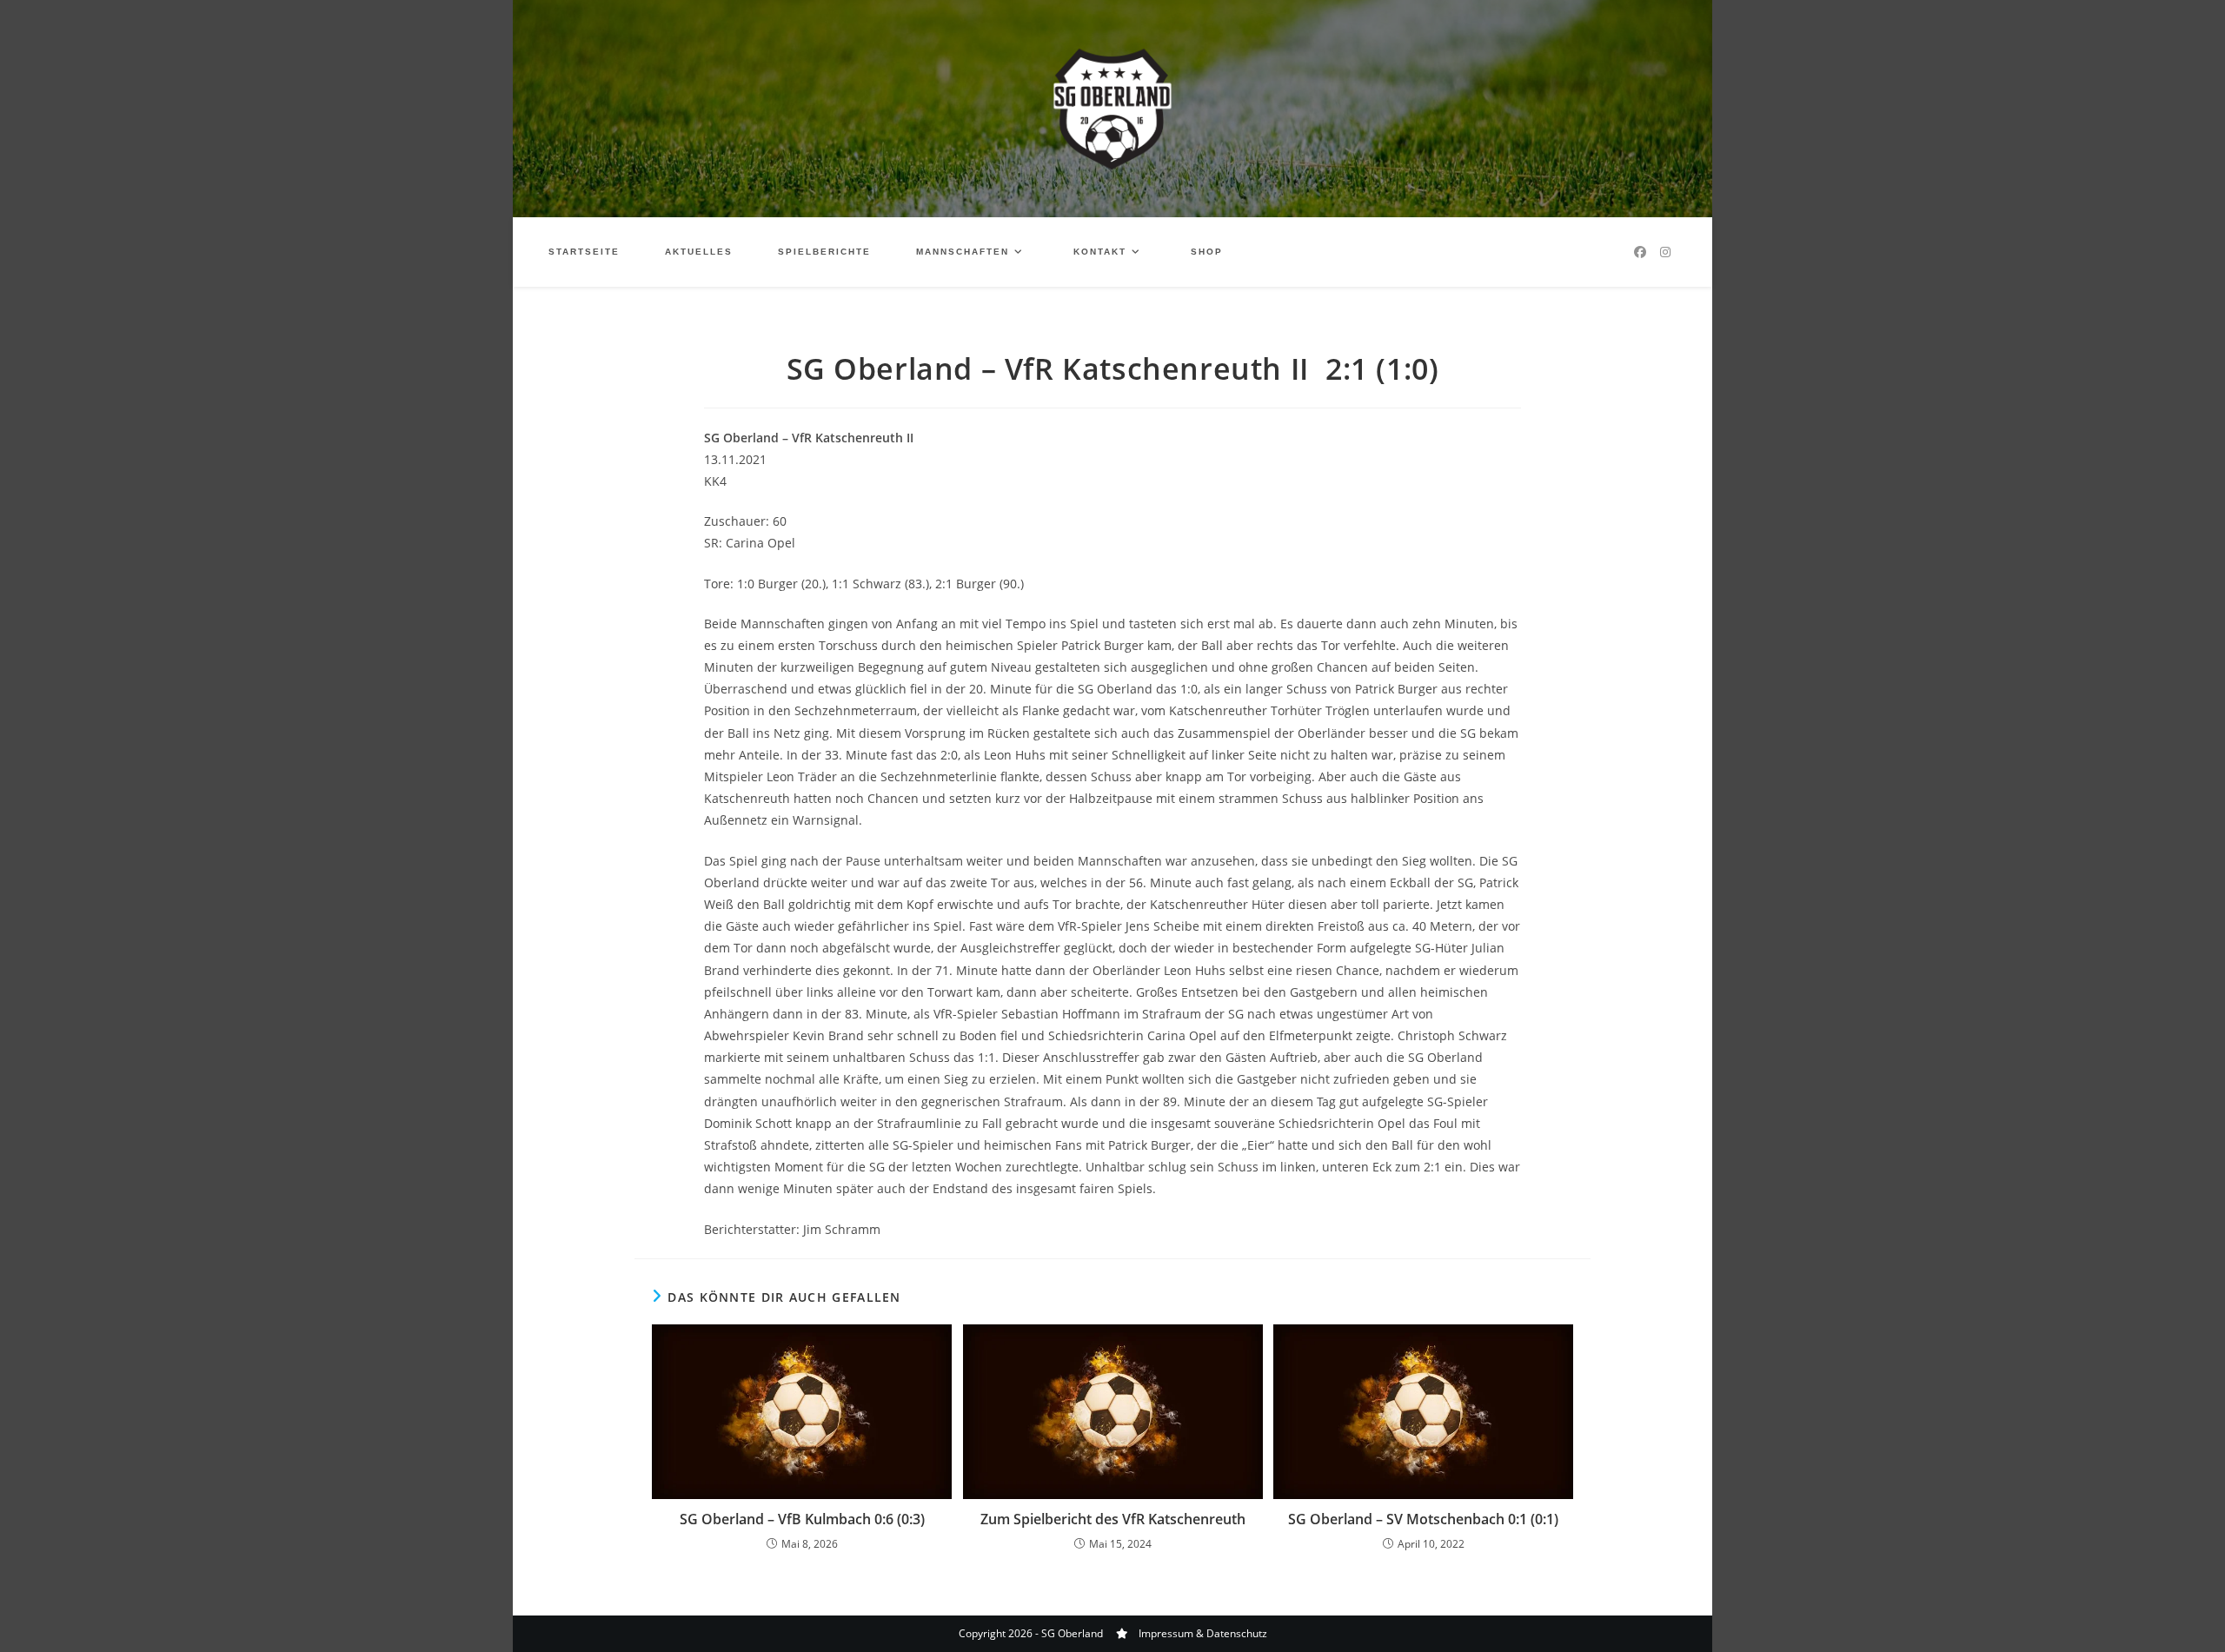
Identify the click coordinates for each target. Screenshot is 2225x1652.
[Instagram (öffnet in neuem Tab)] (1665, 252)
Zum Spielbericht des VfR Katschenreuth (1113, 1519)
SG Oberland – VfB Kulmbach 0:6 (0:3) (802, 1519)
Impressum (1166, 1633)
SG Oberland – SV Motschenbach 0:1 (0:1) (1423, 1519)
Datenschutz (1237, 1633)
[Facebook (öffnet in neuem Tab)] (1640, 252)
